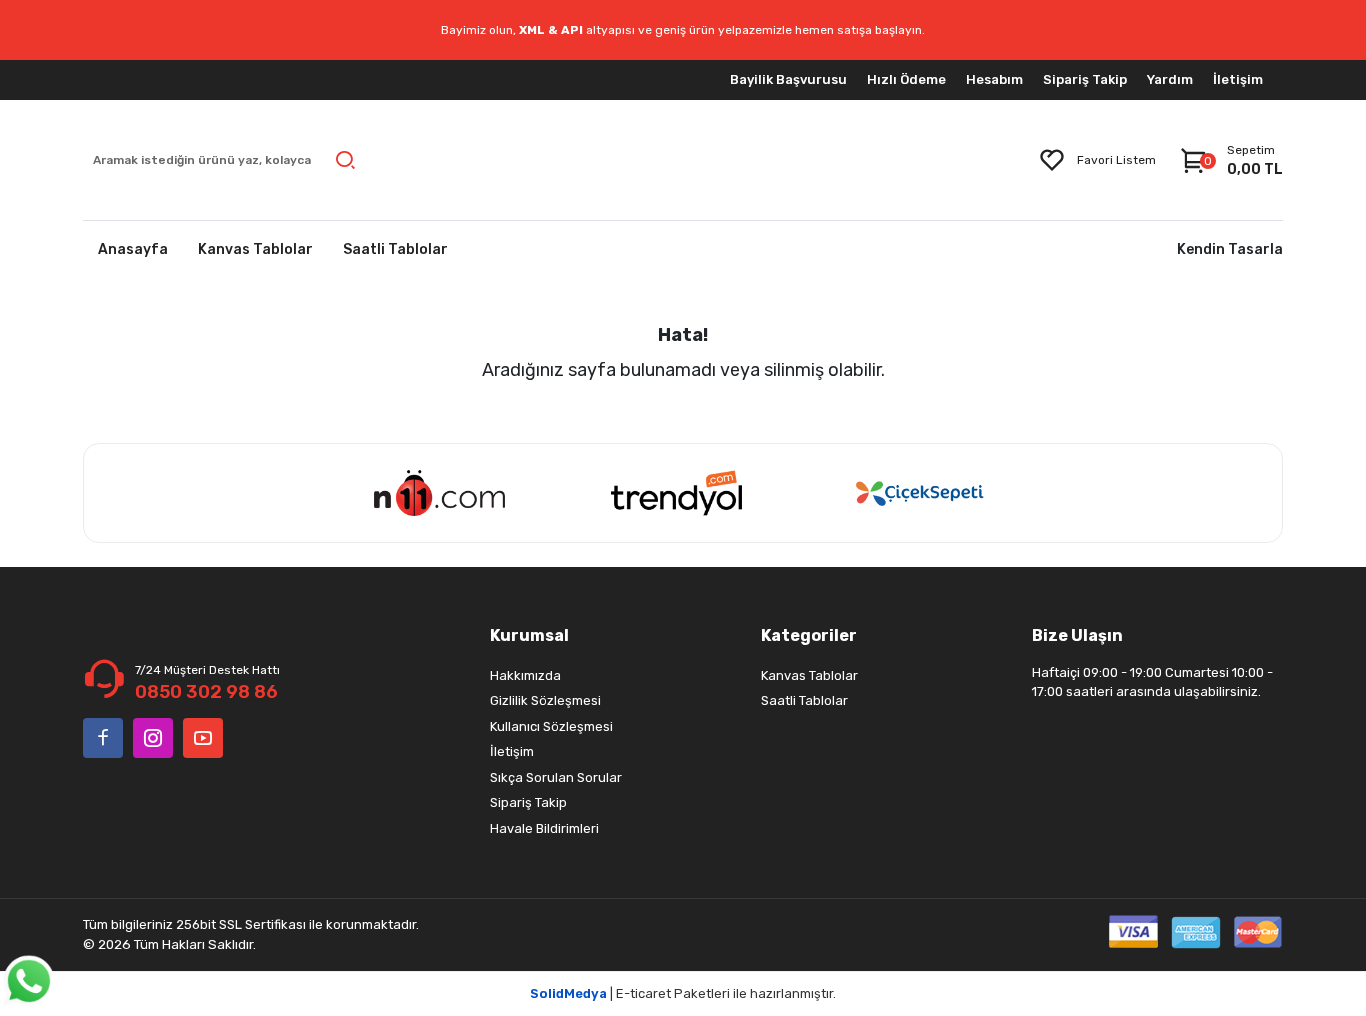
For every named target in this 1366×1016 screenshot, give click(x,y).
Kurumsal (529, 635)
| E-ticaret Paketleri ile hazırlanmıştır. (683, 993)
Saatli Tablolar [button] (395, 249)
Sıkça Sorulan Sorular (556, 777)
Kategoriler (809, 635)
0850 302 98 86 (206, 692)
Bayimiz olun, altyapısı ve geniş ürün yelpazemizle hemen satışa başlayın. (683, 30)
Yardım (1170, 79)
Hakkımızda (525, 675)
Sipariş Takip (1085, 79)
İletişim (1238, 79)
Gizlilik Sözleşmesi (545, 700)
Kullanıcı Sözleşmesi (551, 726)
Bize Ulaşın (1077, 635)
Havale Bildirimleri (544, 828)
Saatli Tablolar (804, 700)
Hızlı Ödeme (906, 79)
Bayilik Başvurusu (788, 79)
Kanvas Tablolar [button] (255, 249)
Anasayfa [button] (133, 249)
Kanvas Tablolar (809, 675)
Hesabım (994, 79)
